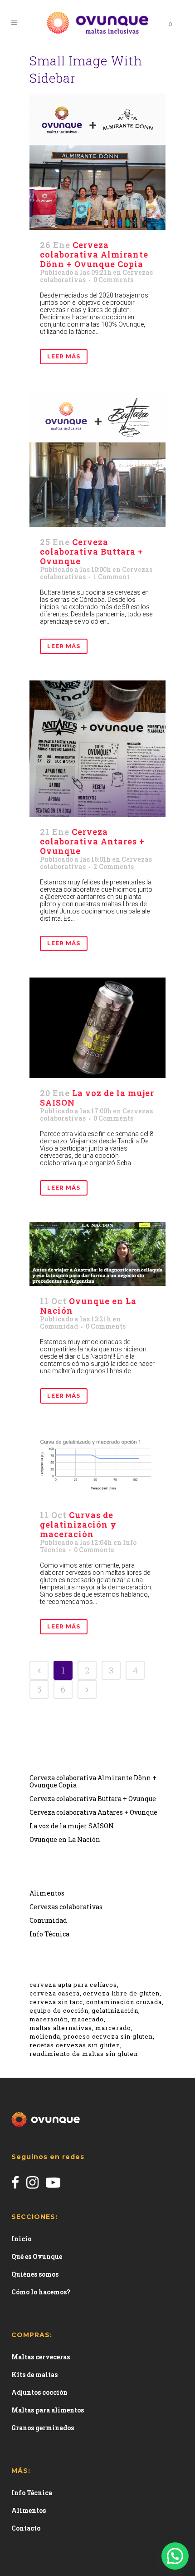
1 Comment (112, 577)
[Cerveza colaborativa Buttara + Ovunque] (97, 459)
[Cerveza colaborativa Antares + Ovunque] (97, 749)
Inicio (21, 2239)
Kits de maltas (34, 2375)
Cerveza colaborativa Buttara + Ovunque (92, 551)
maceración (49, 2019)
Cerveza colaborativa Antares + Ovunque (92, 841)
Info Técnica (49, 1934)
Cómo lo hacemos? (41, 2292)
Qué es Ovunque (37, 2256)
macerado (88, 2019)
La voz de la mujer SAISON (97, 1098)
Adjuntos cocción (39, 2392)
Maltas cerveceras (41, 2357)
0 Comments (113, 280)
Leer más (64, 356)
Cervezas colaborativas (66, 1907)
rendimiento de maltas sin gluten (84, 2054)
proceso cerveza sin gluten (108, 2036)
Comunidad (59, 1326)
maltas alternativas (61, 2028)
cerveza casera (55, 1993)
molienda (45, 2036)
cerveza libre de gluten (121, 1993)
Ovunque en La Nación (88, 1306)
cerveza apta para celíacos (73, 1985)
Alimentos (47, 1893)
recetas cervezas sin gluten (75, 2045)
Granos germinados (43, 2428)
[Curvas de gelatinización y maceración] (97, 1465)
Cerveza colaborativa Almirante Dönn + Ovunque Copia (94, 254)
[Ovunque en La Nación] (97, 1254)
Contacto (26, 2528)
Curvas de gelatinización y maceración (78, 1524)
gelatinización (115, 2010)
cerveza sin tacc (56, 2002)
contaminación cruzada (124, 2002)
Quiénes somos (35, 2274)
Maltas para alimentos (48, 2410)
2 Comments (114, 866)
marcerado (113, 2028)
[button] (175, 2556)
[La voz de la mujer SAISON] (97, 1028)
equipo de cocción (59, 2010)
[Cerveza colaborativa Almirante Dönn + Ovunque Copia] (97, 162)
